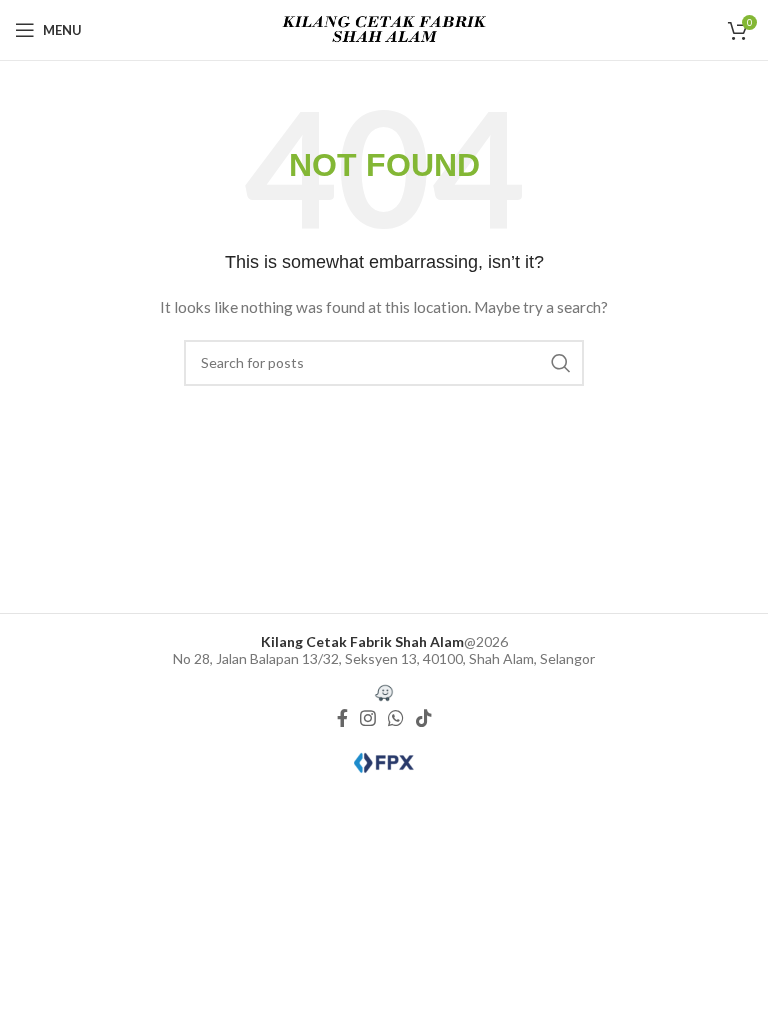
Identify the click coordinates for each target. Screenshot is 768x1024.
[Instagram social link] (368, 718)
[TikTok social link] (424, 718)
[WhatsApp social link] (396, 718)
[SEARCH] (561, 363)
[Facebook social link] (342, 718)
